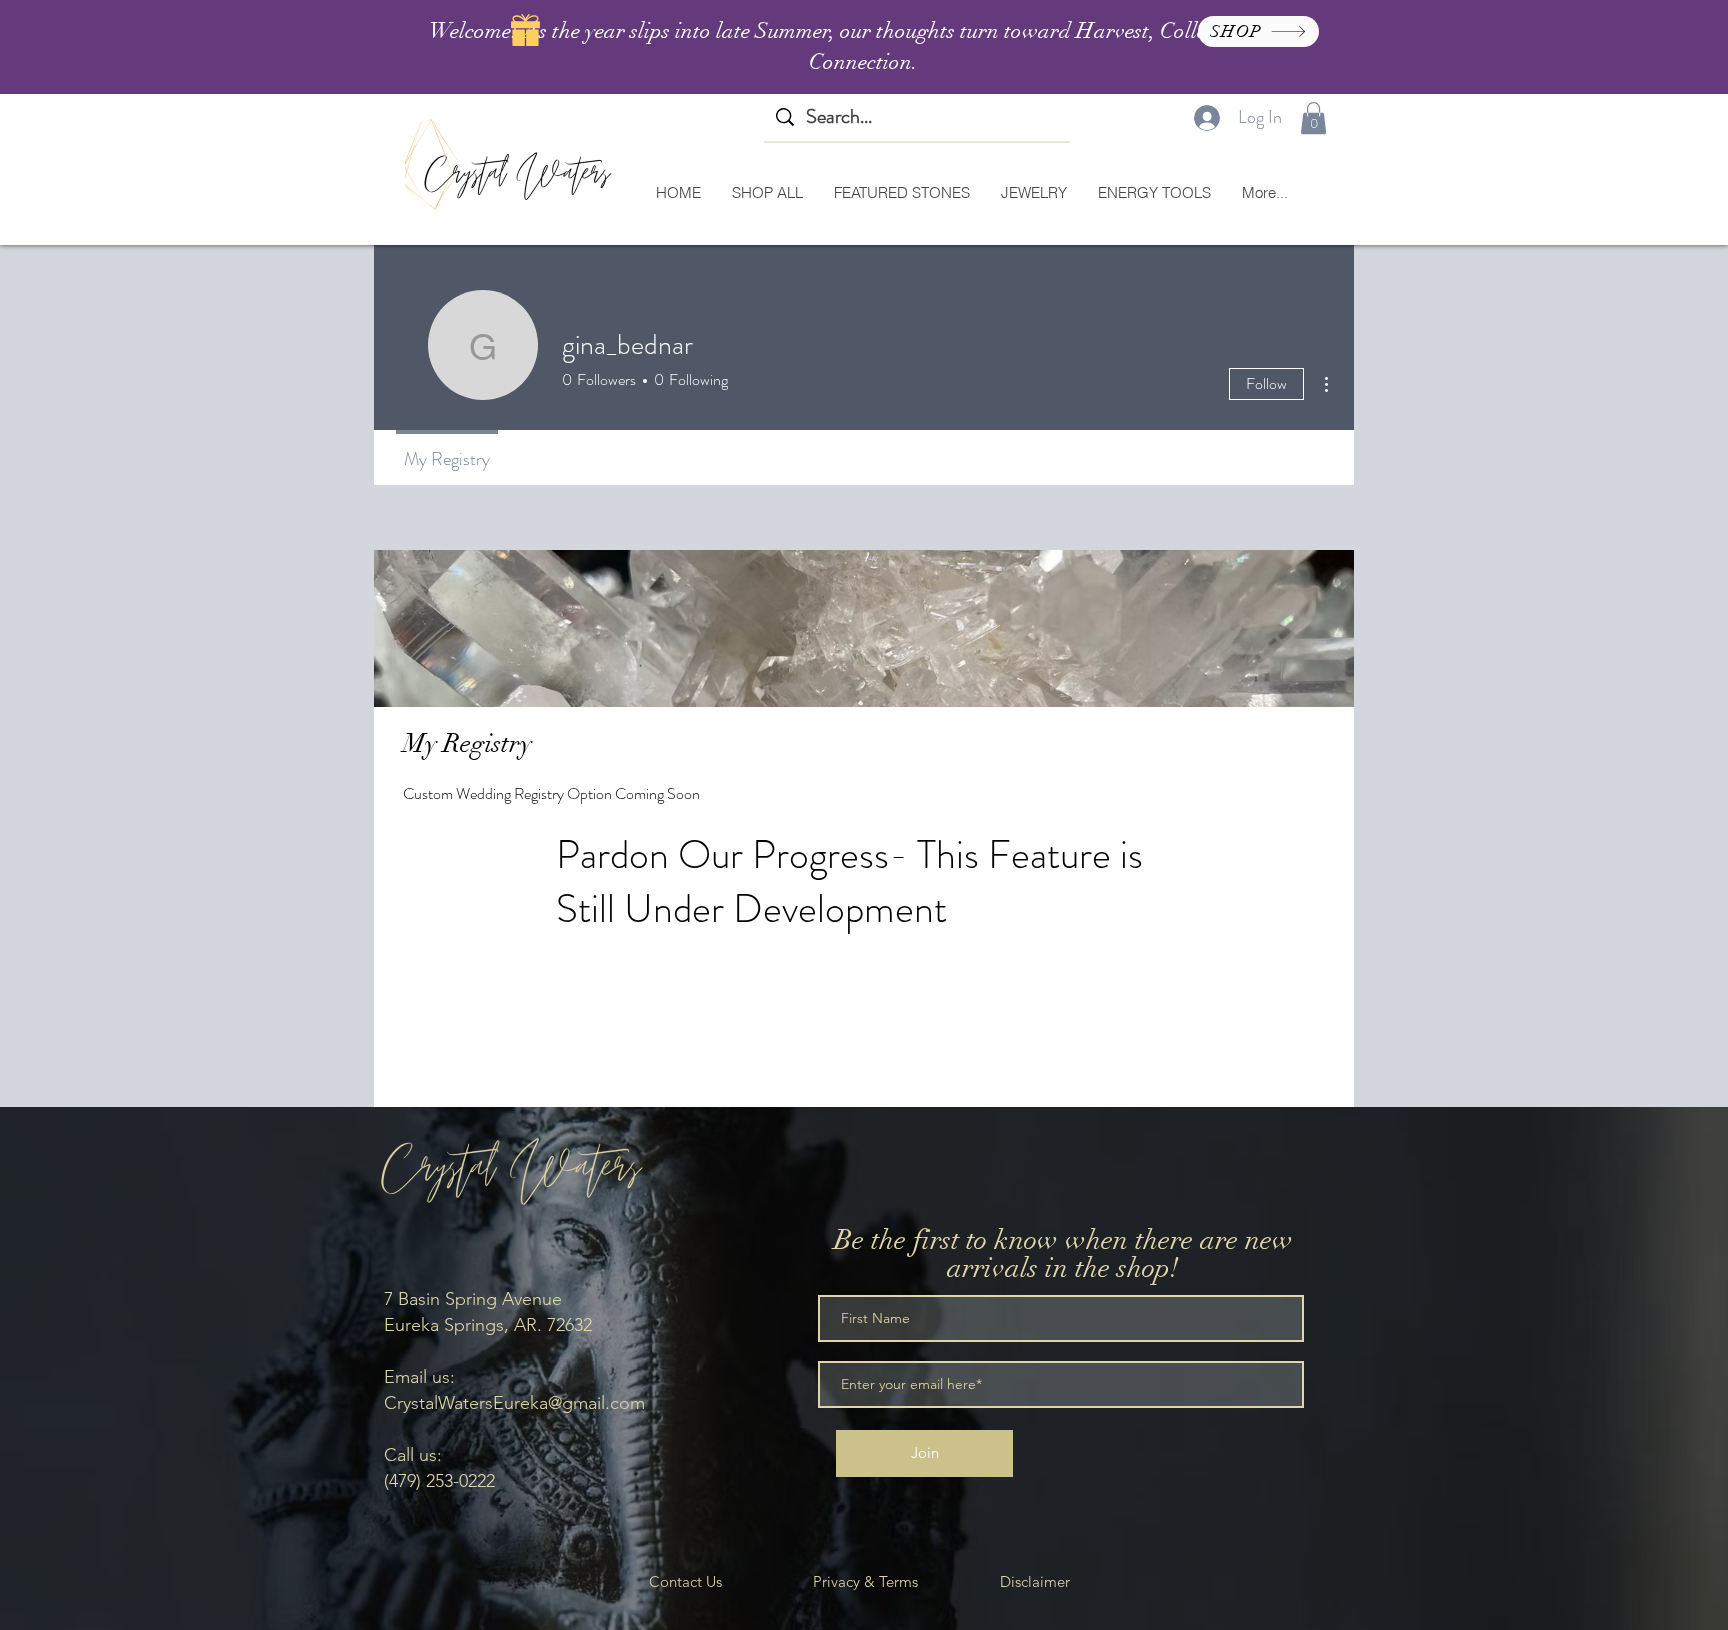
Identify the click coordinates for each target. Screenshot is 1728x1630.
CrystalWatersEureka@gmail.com (514, 1403)
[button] (1313, 118)
